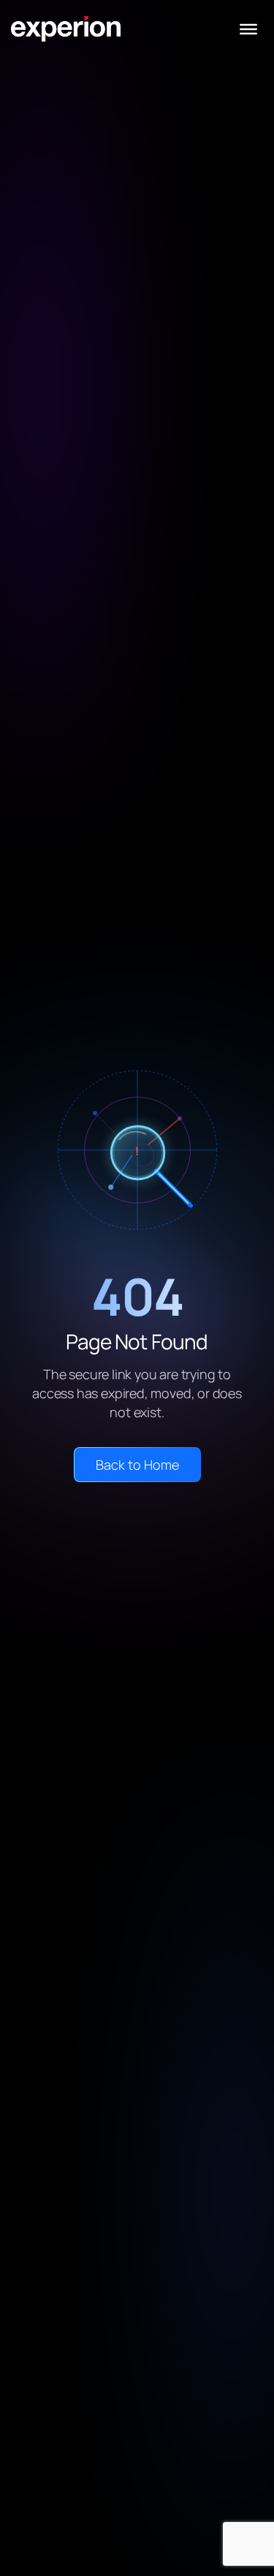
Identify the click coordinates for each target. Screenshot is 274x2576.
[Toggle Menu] (248, 29)
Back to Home (137, 1465)
